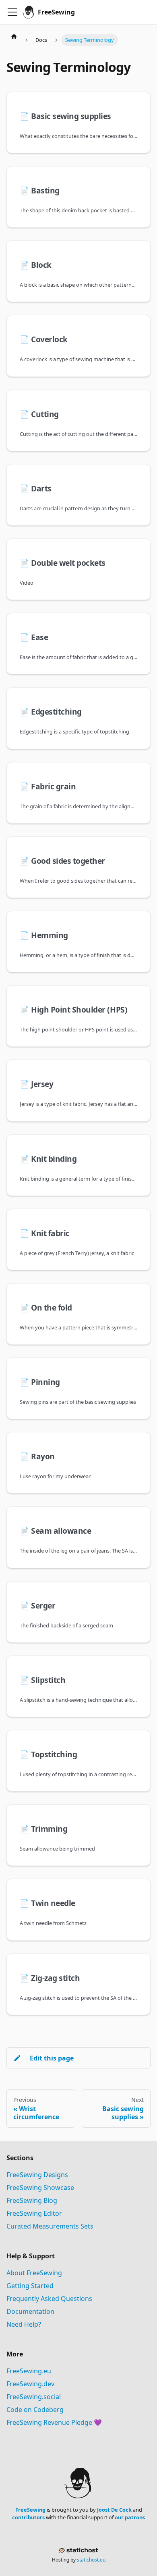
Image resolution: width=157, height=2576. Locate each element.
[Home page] (14, 36)
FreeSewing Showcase (40, 2188)
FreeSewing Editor (34, 2213)
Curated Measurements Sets (50, 2226)
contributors (28, 2517)
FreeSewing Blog (32, 2200)
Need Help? (24, 2324)
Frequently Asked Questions (49, 2299)
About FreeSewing (34, 2273)
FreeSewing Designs (37, 2175)
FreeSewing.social (34, 2397)
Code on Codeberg (35, 2410)
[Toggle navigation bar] (12, 12)
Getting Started (30, 2286)
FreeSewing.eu (29, 2371)
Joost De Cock (114, 2510)
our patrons (130, 2517)
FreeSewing (30, 2510)
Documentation (30, 2311)
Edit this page (52, 2058)
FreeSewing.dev (30, 2384)
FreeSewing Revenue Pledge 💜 (54, 2422)
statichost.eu (91, 2560)
